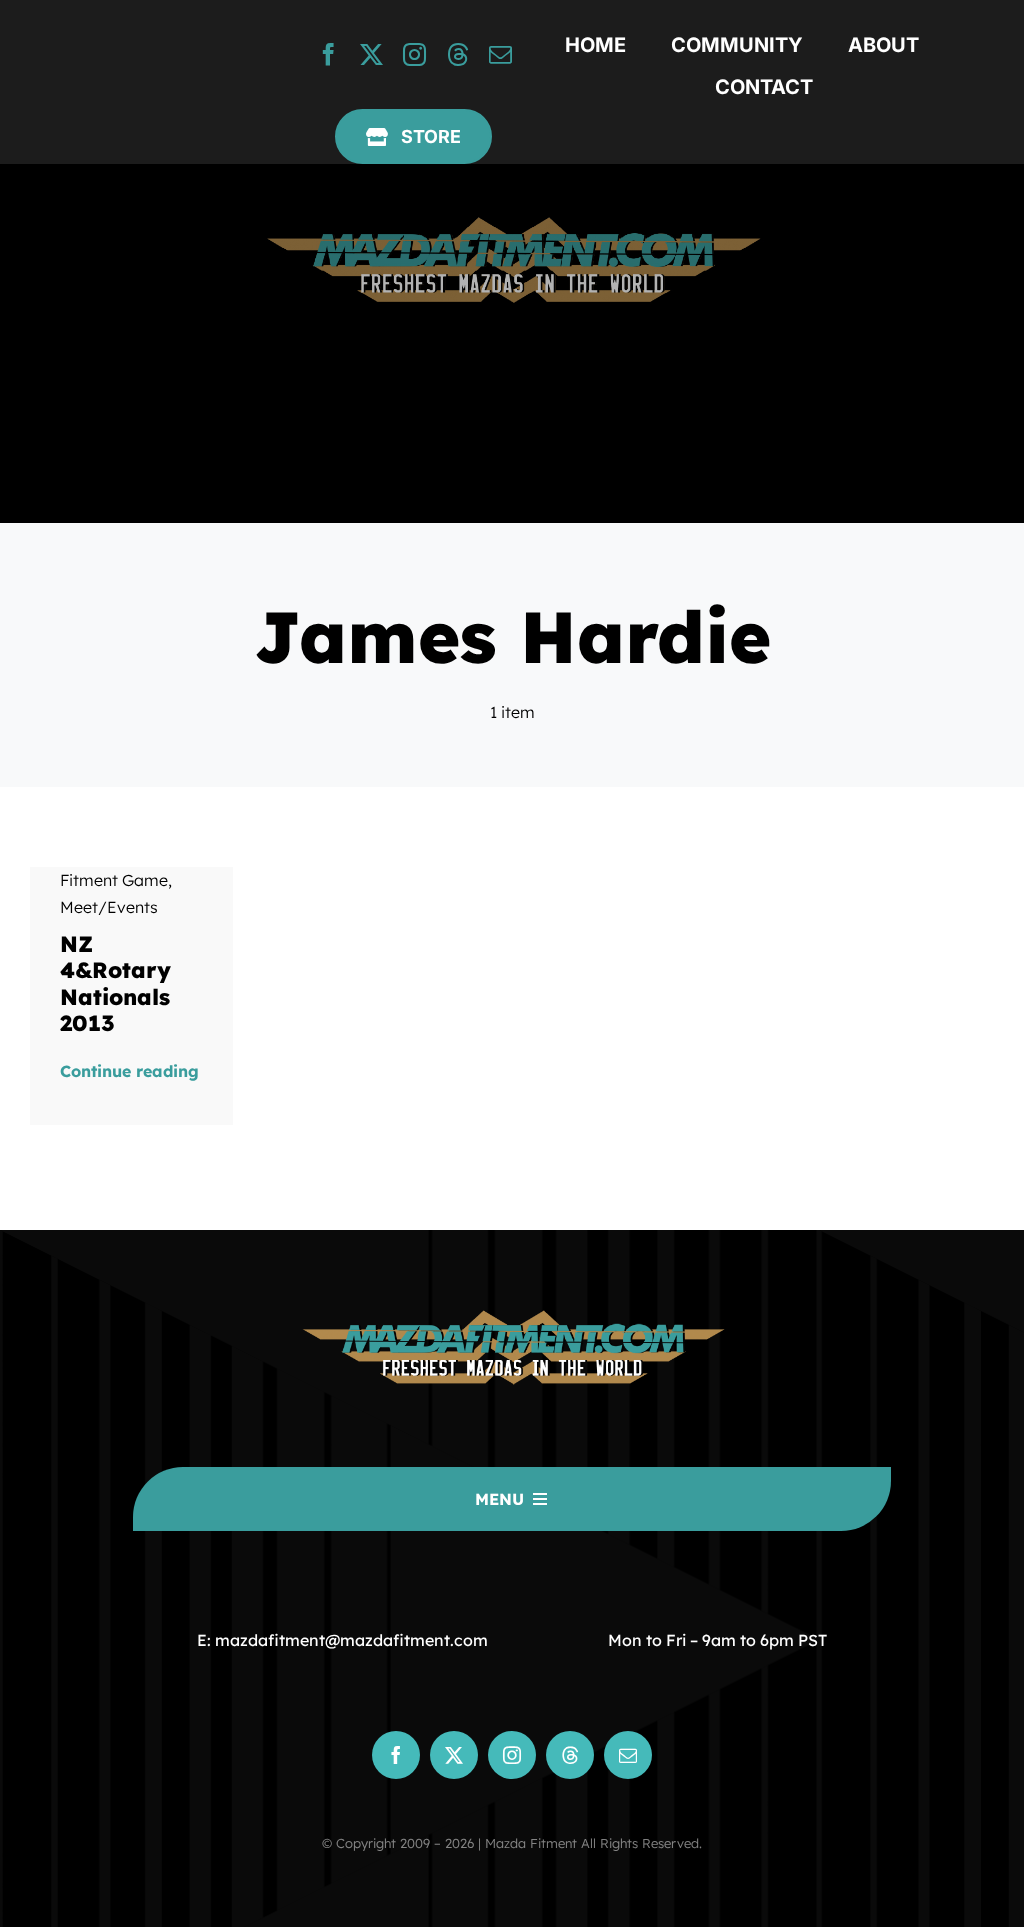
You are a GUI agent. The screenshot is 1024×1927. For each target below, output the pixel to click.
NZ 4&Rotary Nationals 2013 (115, 983)
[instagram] (414, 54)
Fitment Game (114, 880)
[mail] (500, 54)
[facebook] (328, 54)
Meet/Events (109, 907)
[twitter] (371, 54)
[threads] (457, 54)
